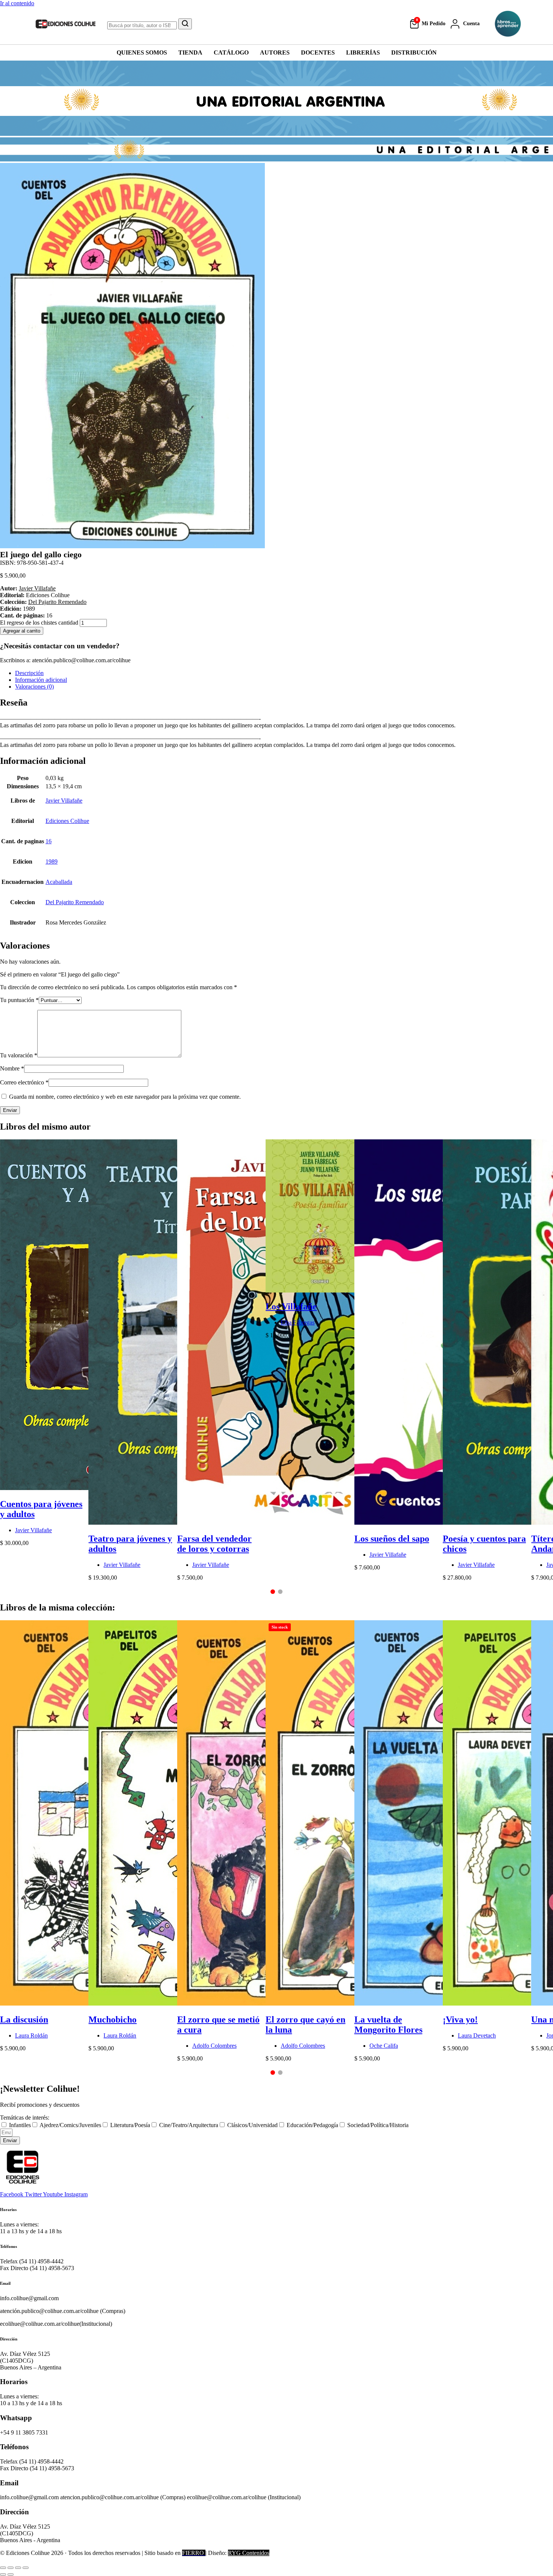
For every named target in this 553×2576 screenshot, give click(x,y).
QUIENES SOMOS (142, 52)
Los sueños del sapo (392, 1539)
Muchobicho (112, 2019)
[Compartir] (18, 2568)
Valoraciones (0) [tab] (34, 687)
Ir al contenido (17, 3)
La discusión (24, 2019)
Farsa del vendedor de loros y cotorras (214, 1544)
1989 (52, 861)
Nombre (12, 1068)
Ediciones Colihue (67, 821)
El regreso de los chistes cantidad (39, 623)
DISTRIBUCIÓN (414, 52)
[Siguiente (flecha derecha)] (11, 2574)
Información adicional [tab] (41, 680)
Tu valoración (19, 1055)
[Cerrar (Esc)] (26, 2568)
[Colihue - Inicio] (66, 24)
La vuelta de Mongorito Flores (388, 2025)
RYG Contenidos (249, 2553)
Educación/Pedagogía (312, 2125)
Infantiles (20, 2125)
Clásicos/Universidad (252, 2125)
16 (49, 841)
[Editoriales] (508, 24)
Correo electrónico (24, 1082)
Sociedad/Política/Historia (378, 2125)
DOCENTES (318, 52)
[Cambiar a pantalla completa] (11, 2568)
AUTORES (275, 52)
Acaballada (59, 882)
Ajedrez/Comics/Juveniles (70, 2125)
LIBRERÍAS (363, 52)
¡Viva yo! (460, 2019)
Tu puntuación (19, 1000)
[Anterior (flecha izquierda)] (3, 2574)
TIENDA (190, 52)
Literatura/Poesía (130, 2125)
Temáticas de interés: (25, 2118)
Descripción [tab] (29, 673)
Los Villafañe (291, 1306)
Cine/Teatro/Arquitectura (189, 2125)
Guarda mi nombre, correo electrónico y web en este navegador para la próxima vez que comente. (125, 1097)
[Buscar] (185, 24)
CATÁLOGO (231, 52)
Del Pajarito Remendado (57, 602)
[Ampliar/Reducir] (3, 2568)
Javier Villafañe (37, 588)
